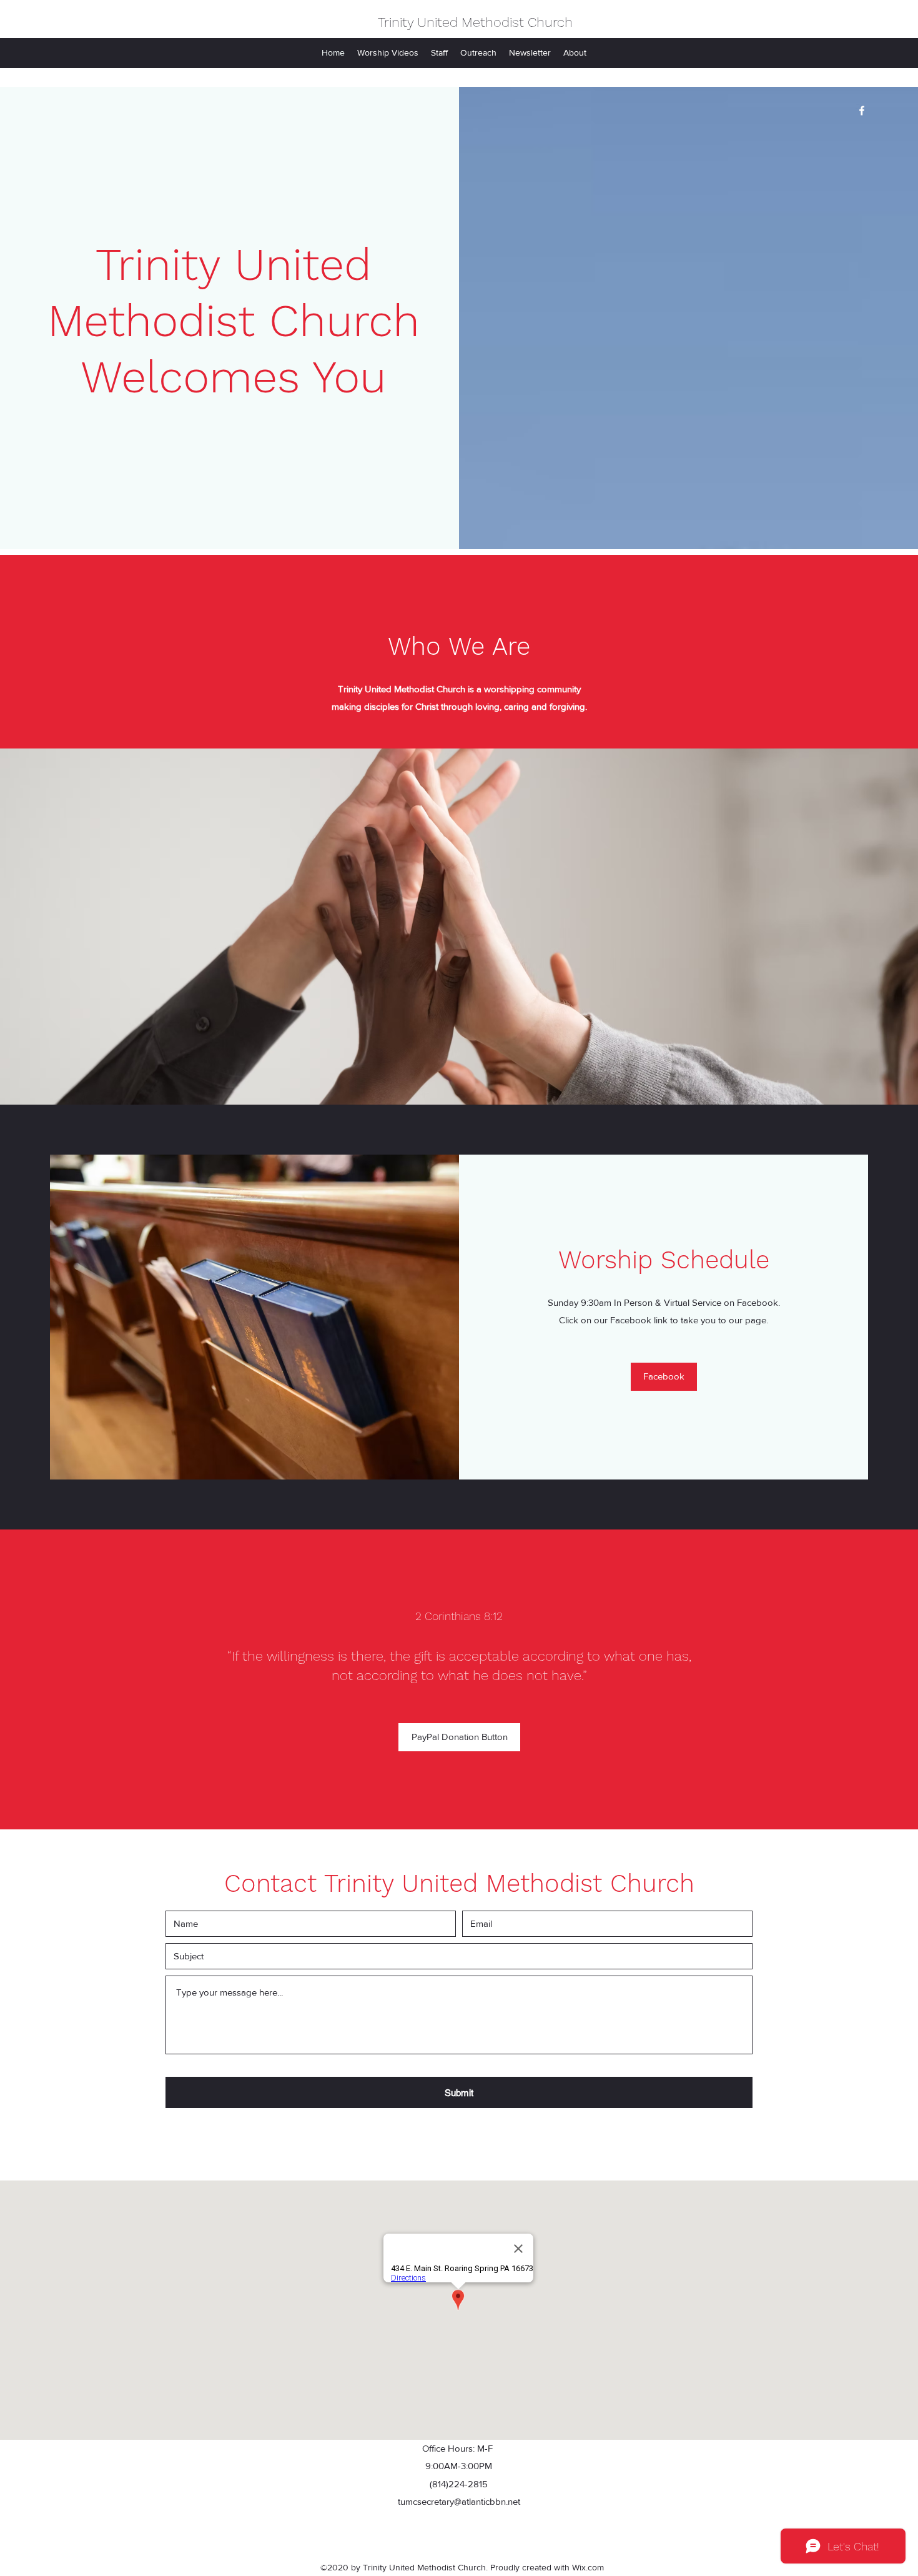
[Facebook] (862, 111)
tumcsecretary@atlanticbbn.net (459, 2501)
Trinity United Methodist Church (475, 22)
